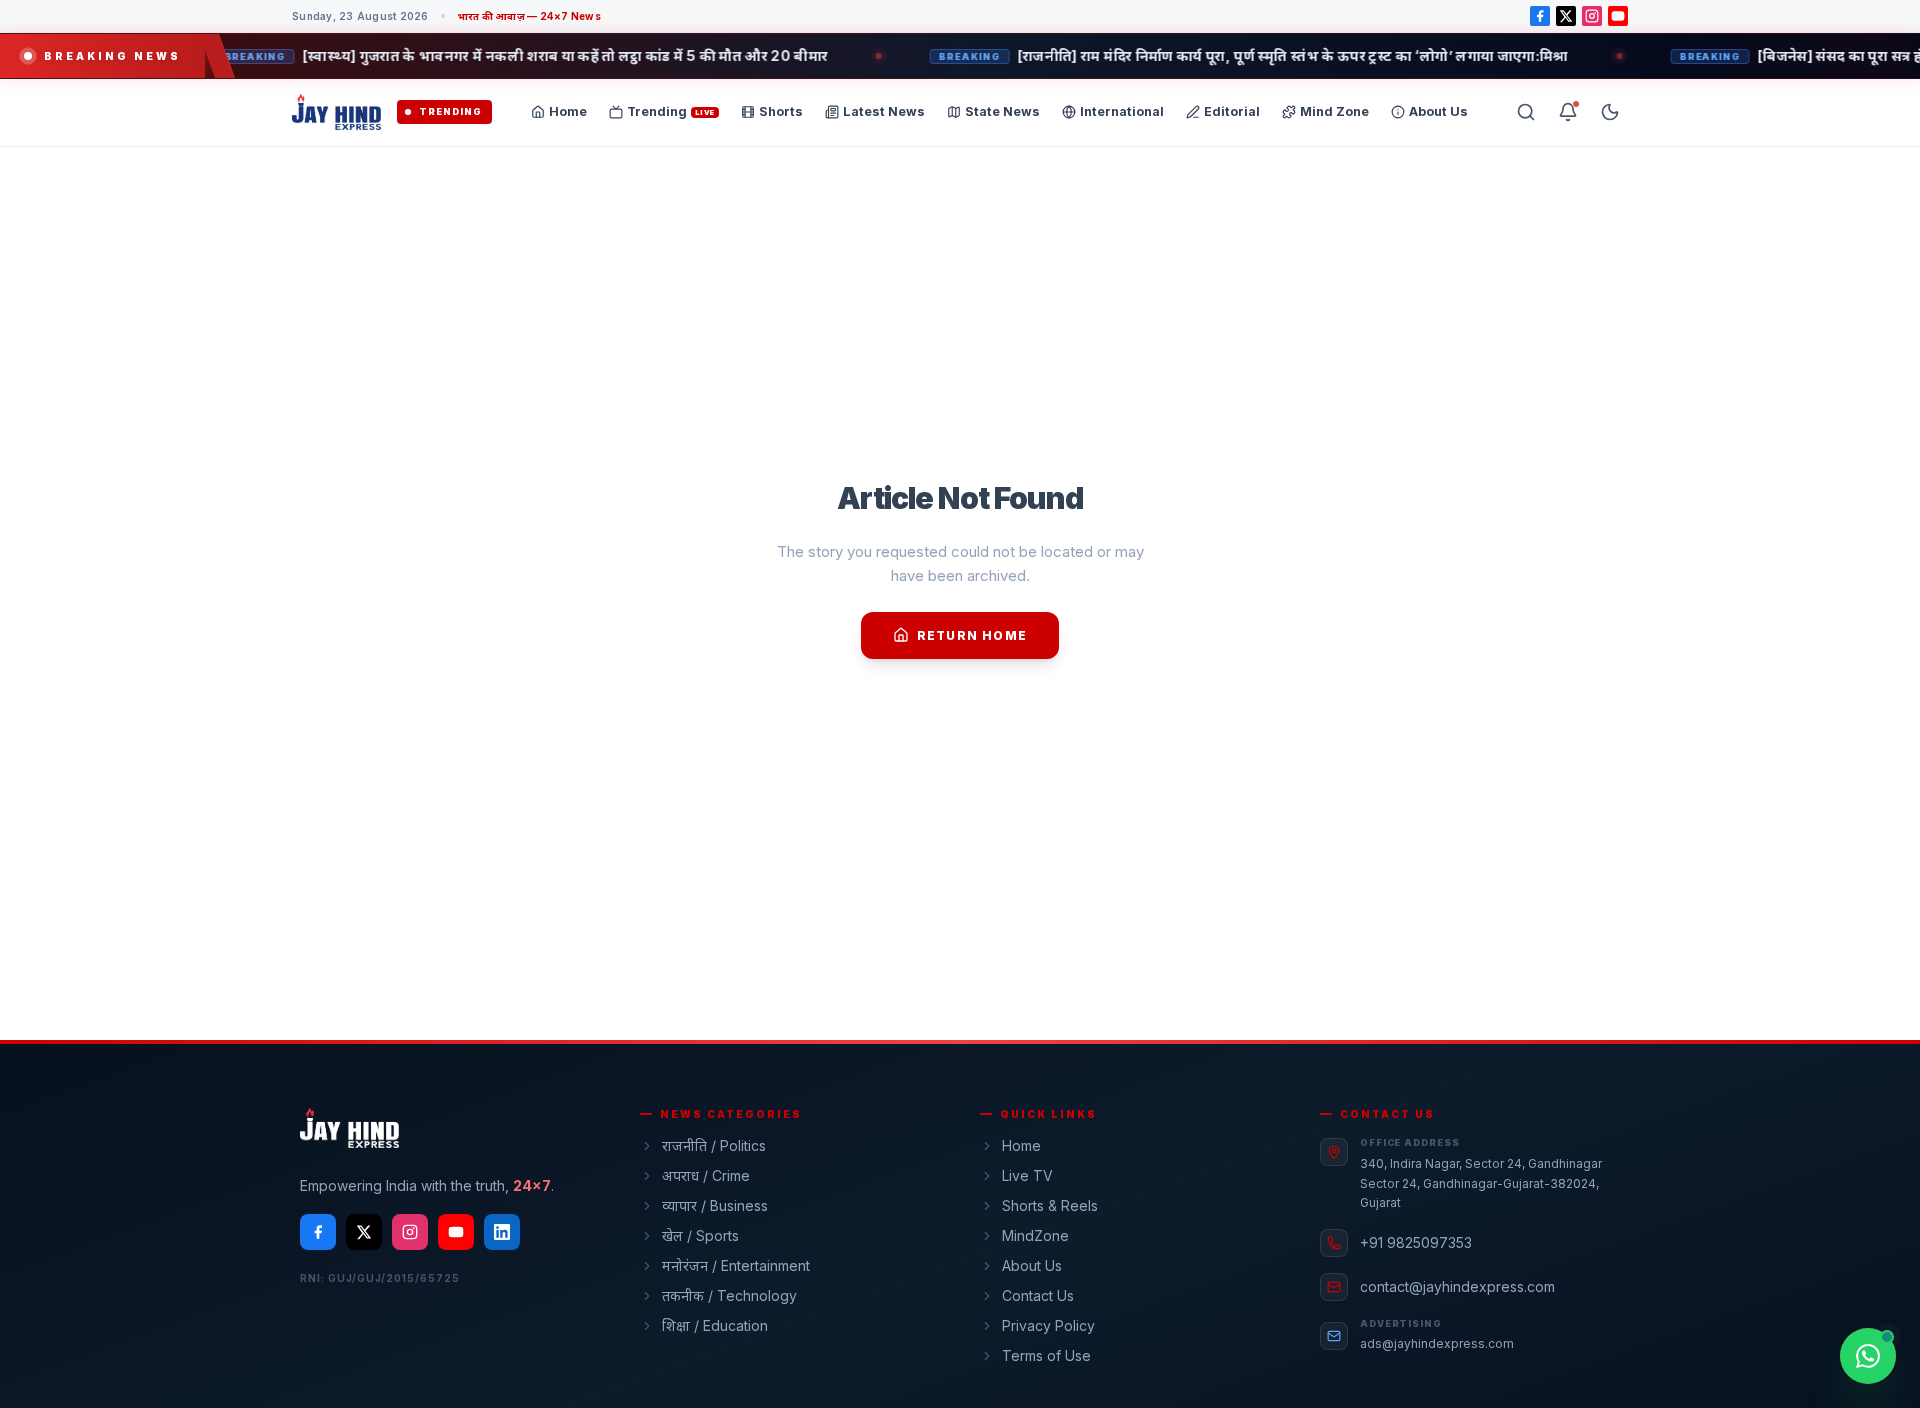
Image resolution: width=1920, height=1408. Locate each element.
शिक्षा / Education (715, 1325)
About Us (1032, 1265)
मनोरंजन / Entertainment (736, 1265)
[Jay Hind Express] (336, 112)
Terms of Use (1046, 1355)
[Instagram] (1592, 16)
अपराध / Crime (706, 1175)
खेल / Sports (700, 1235)
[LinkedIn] (502, 1232)
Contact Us (1038, 1295)
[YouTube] (1618, 16)
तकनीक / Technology (729, 1295)
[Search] (1526, 112)
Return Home (972, 635)
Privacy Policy (1048, 1325)
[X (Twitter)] (364, 1232)
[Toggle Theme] (1610, 112)
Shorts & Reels (1050, 1205)
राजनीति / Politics (714, 1145)
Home (1021, 1145)
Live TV (1027, 1175)
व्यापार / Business (715, 1205)
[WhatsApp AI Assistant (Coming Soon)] (1868, 1356)
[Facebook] (1540, 16)
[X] (1566, 16)
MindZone (1035, 1235)
